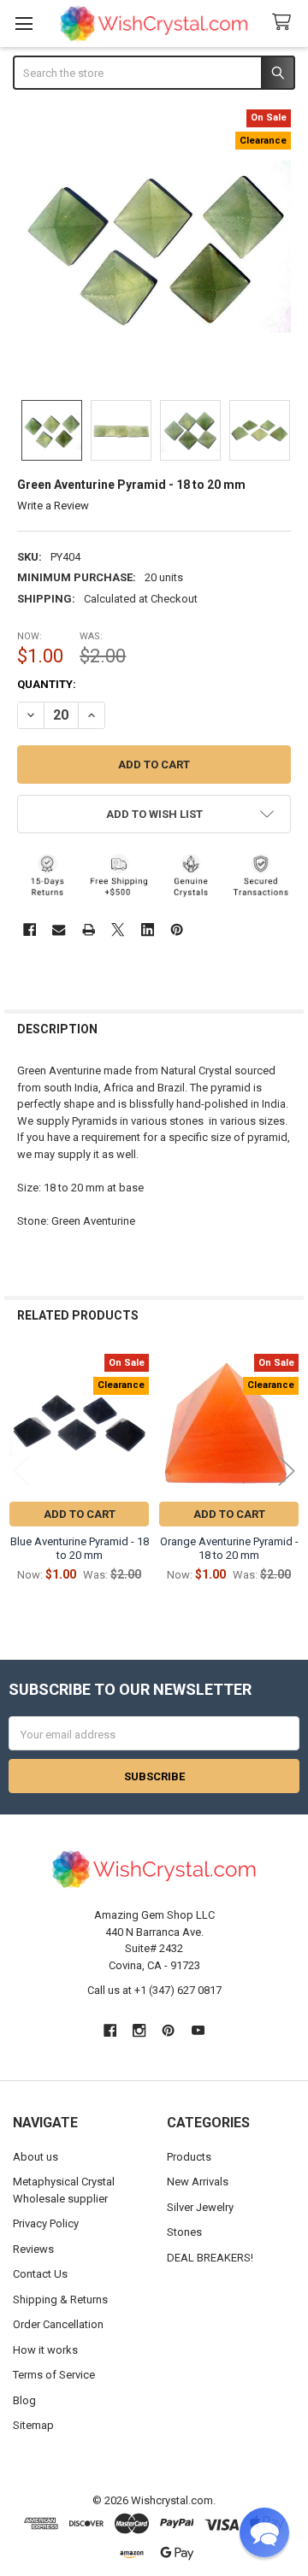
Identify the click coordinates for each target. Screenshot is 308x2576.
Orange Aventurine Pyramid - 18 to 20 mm (229, 1548)
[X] (118, 929)
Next (287, 1470)
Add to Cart (80, 1514)
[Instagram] (139, 2030)
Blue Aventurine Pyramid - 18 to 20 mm (80, 1548)
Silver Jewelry (200, 2207)
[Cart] (285, 23)
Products (189, 2157)
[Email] (59, 929)
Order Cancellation (58, 2324)
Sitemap (33, 2425)
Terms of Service (54, 2375)
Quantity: (47, 684)
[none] (154, 247)
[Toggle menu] (24, 24)
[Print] (89, 929)
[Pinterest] (177, 929)
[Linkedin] (148, 929)
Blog (24, 2400)
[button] (154, 814)
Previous (21, 1470)
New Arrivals (198, 2182)
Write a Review (53, 506)
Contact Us (40, 2274)
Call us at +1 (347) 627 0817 (154, 1990)
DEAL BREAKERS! (210, 2258)
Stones (184, 2232)
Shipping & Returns (60, 2300)
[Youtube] (198, 2030)
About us (36, 2157)
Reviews (33, 2249)
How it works (45, 2350)
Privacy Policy (46, 2223)
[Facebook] (30, 929)
